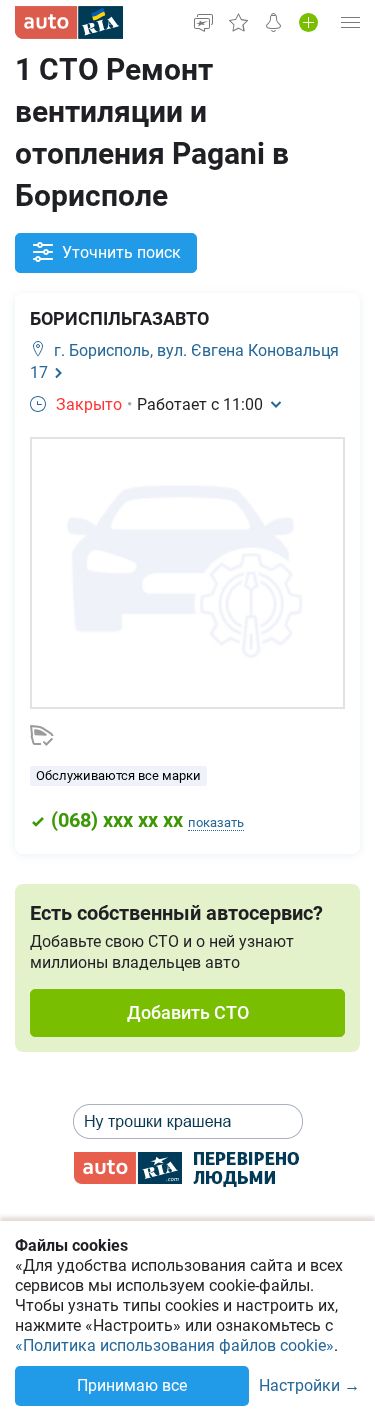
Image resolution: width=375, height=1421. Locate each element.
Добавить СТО (188, 1012)
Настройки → (309, 1386)
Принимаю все (132, 1385)
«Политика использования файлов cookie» (174, 1345)
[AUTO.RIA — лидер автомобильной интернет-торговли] (69, 22)
